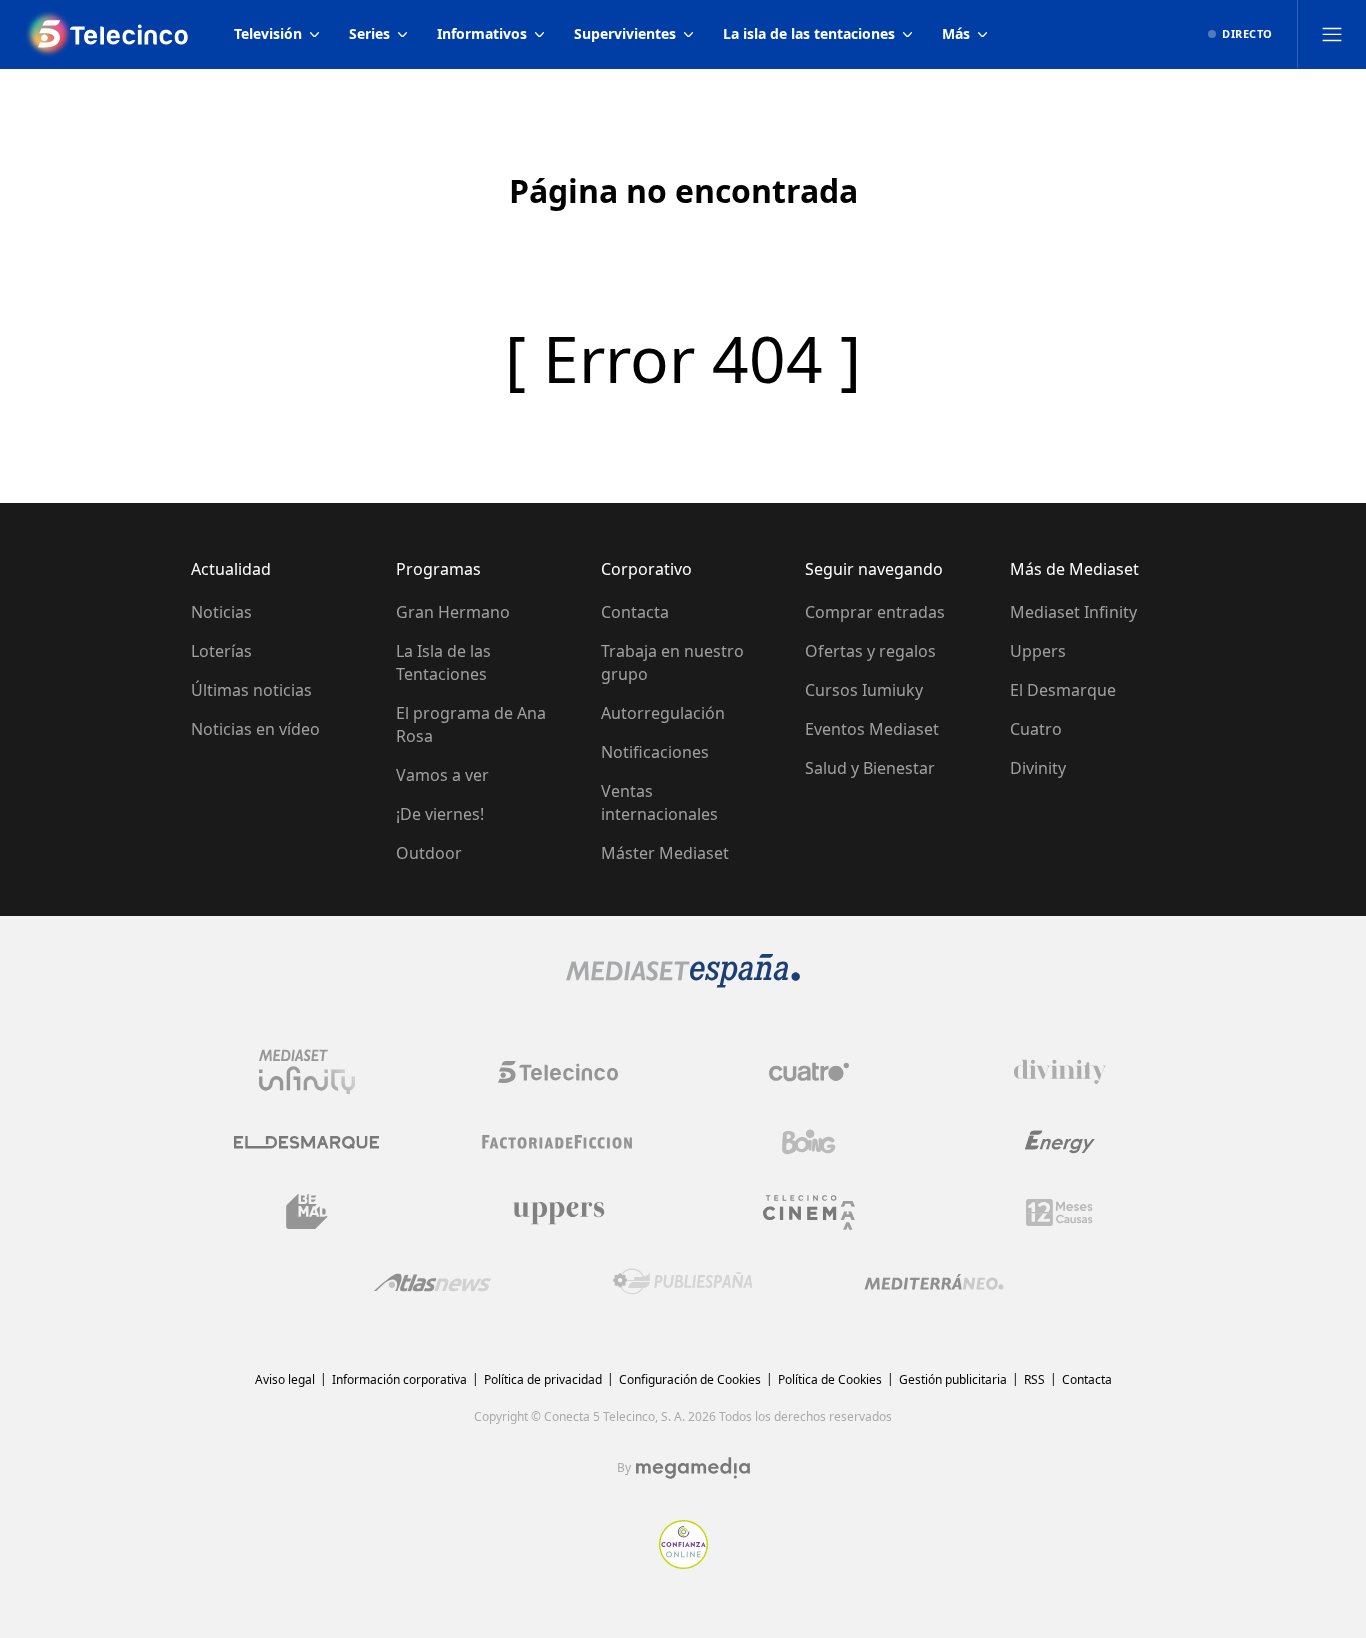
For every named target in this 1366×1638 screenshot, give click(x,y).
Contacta (635, 612)
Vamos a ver (442, 775)
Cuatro (1036, 729)
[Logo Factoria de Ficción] (558, 1142)
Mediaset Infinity (1073, 612)
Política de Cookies (830, 1379)
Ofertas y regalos (870, 651)
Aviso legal (285, 1379)
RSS (1034, 1379)
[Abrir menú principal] (1332, 34)
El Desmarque (1063, 690)
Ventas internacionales (659, 802)
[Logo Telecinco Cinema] (809, 1212)
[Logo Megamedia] (693, 1468)
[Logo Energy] (1060, 1142)
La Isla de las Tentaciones (443, 662)
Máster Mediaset (665, 853)
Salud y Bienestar (870, 768)
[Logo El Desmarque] (306, 1142)
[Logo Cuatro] (809, 1072)
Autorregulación (663, 713)
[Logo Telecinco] (558, 1072)
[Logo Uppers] (558, 1212)
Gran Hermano (453, 612)
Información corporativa (399, 1379)
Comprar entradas (875, 612)
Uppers (1038, 651)
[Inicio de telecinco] (109, 34)
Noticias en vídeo (255, 729)
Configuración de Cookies (690, 1379)
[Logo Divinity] (1060, 1072)
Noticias (221, 612)
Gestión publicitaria (953, 1379)
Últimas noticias (251, 690)
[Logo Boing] (809, 1142)
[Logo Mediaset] (683, 982)
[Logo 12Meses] (1059, 1212)
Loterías (221, 651)
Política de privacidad (543, 1379)
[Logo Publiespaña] (683, 1282)
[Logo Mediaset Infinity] (307, 1072)
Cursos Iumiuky (864, 690)
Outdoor (429, 853)
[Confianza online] (683, 1563)
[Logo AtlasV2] (432, 1282)
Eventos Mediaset (872, 729)
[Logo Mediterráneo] (934, 1282)
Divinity (1038, 768)
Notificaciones (655, 752)
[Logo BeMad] (307, 1212)
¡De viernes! (440, 814)
